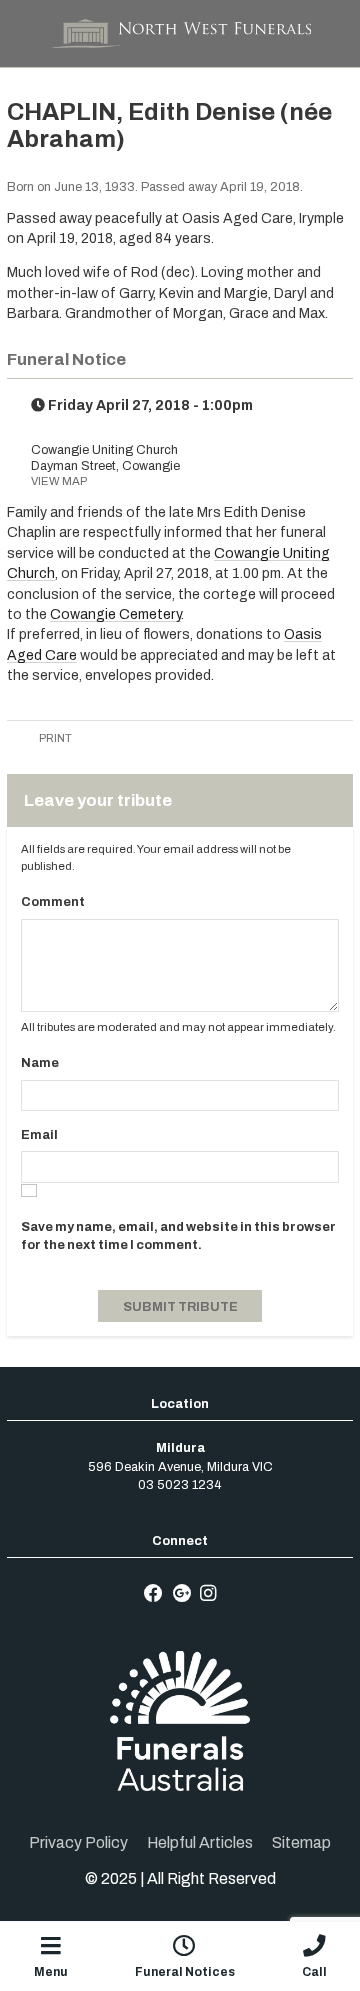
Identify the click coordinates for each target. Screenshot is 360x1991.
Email (39, 1135)
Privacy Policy (78, 1842)
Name (40, 1063)
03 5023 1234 (180, 1485)
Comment (53, 902)
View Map (59, 481)
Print (54, 738)
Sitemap (301, 1842)
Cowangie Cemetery (115, 614)
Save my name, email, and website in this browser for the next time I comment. (178, 1236)
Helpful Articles (200, 1842)
